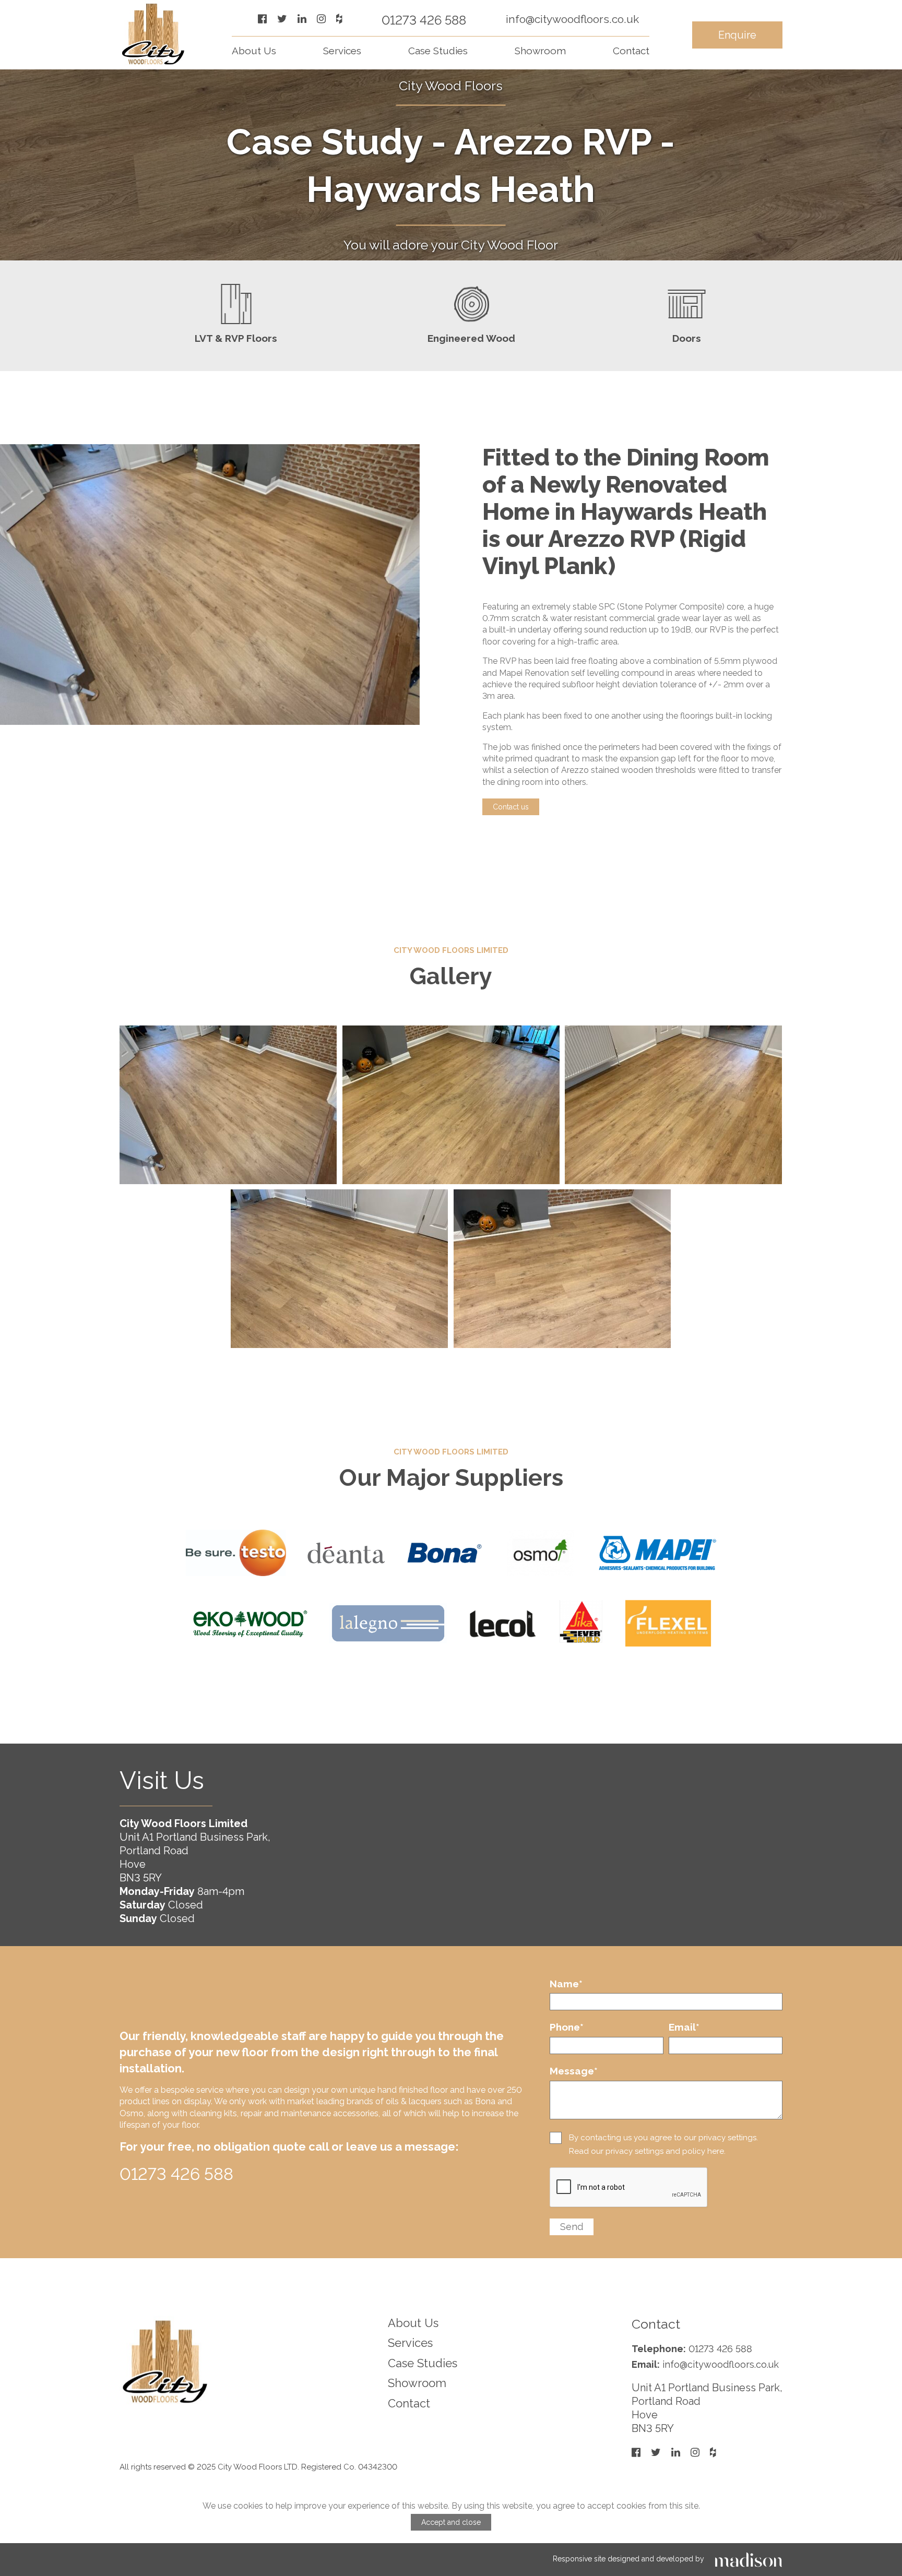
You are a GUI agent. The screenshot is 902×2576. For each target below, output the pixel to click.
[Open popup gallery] (228, 1105)
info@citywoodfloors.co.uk (572, 19)
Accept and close (451, 2522)
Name (566, 1984)
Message (574, 2071)
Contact (631, 51)
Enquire (737, 35)
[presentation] (629, 2188)
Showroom (540, 51)
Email (684, 2027)
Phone (567, 2027)
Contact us (511, 807)
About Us (254, 51)
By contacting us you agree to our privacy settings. (663, 2138)
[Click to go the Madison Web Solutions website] (749, 2559)
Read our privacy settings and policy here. (647, 2151)
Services (342, 51)
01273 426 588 (424, 20)
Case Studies (438, 51)
